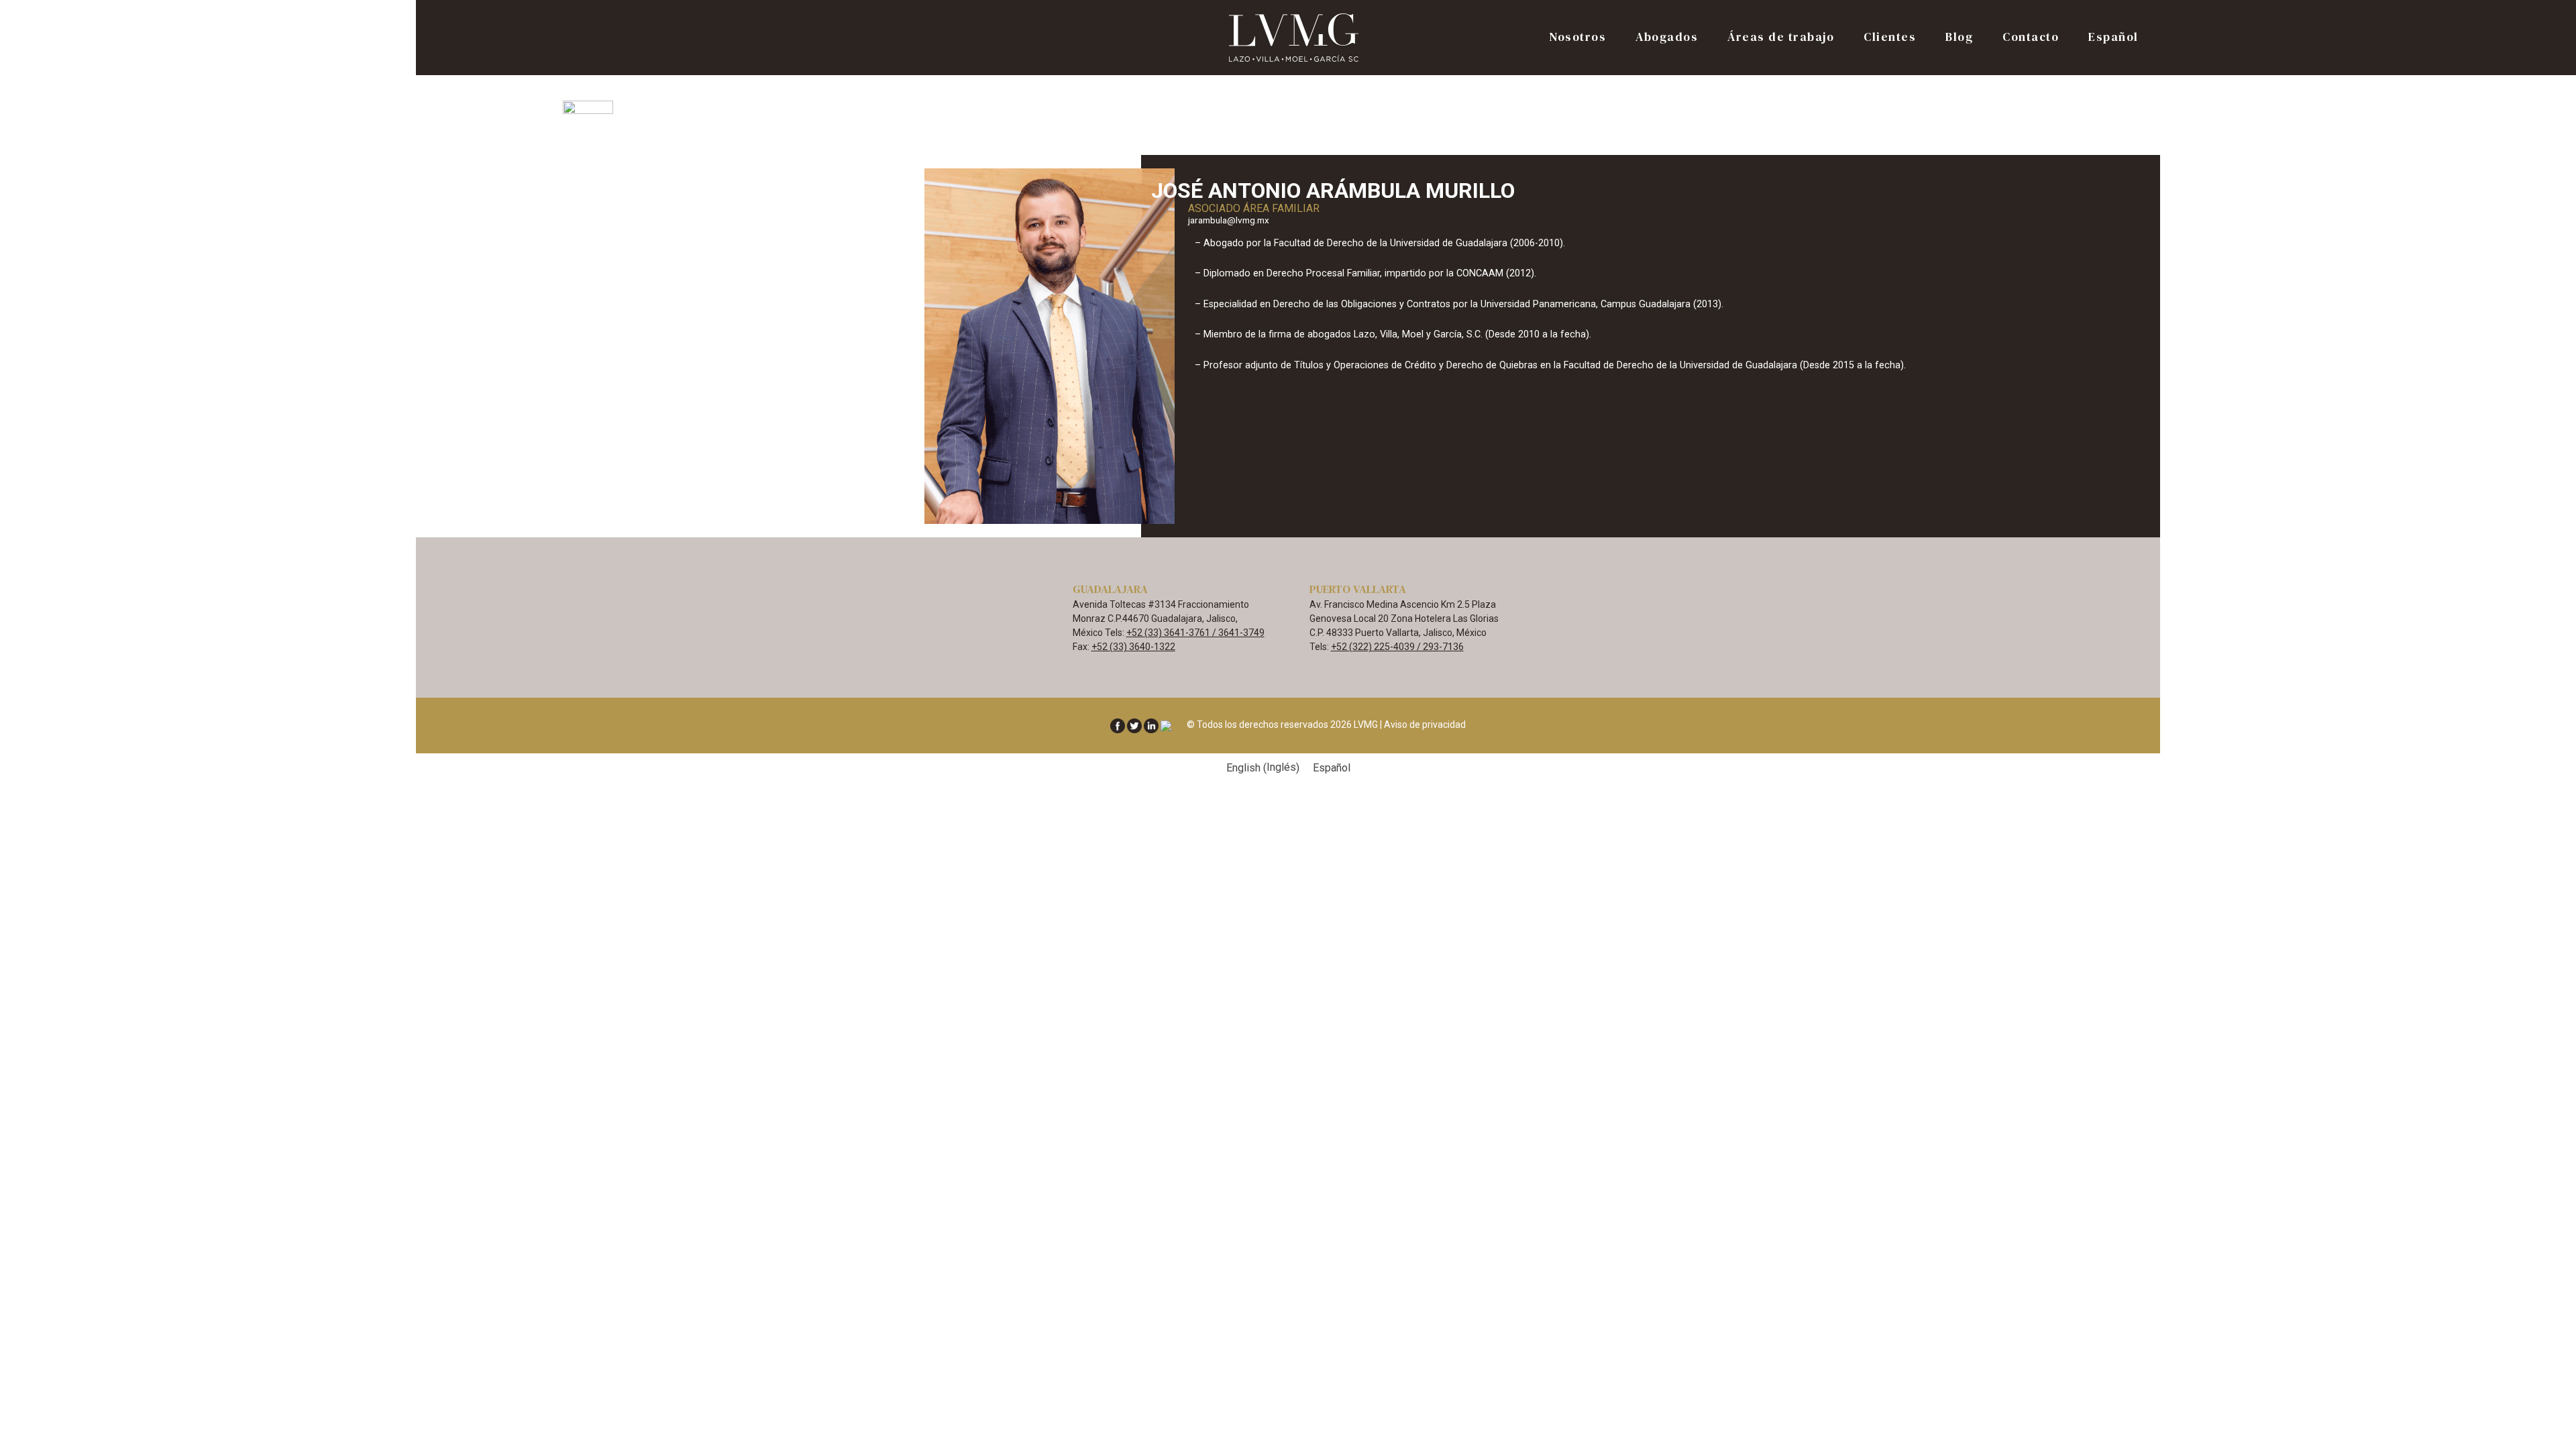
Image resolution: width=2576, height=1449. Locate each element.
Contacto (2031, 38)
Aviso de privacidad (1425, 724)
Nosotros (1577, 38)
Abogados (1667, 38)
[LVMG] (1295, 37)
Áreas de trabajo (1781, 38)
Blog (1959, 38)
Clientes (1890, 38)
